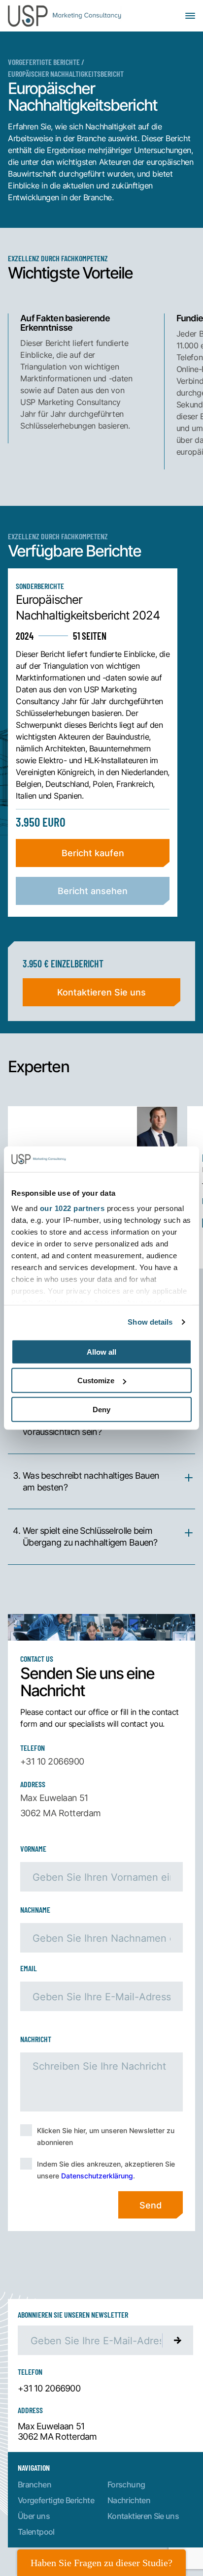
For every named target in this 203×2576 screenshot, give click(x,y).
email (29, 1968)
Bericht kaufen (93, 853)
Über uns (34, 2516)
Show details (150, 1322)
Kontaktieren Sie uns (101, 992)
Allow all (101, 1352)
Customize (96, 1381)
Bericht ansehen (93, 891)
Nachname (35, 1909)
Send (151, 2205)
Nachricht (36, 2039)
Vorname (33, 1848)
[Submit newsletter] (178, 2340)
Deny (101, 1410)
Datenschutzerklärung (97, 2176)
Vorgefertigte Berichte (44, 62)
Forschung (126, 2484)
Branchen (34, 2484)
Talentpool (36, 2531)
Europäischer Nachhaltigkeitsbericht (66, 74)
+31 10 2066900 (52, 1761)
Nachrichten (129, 2500)
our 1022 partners (72, 1208)
